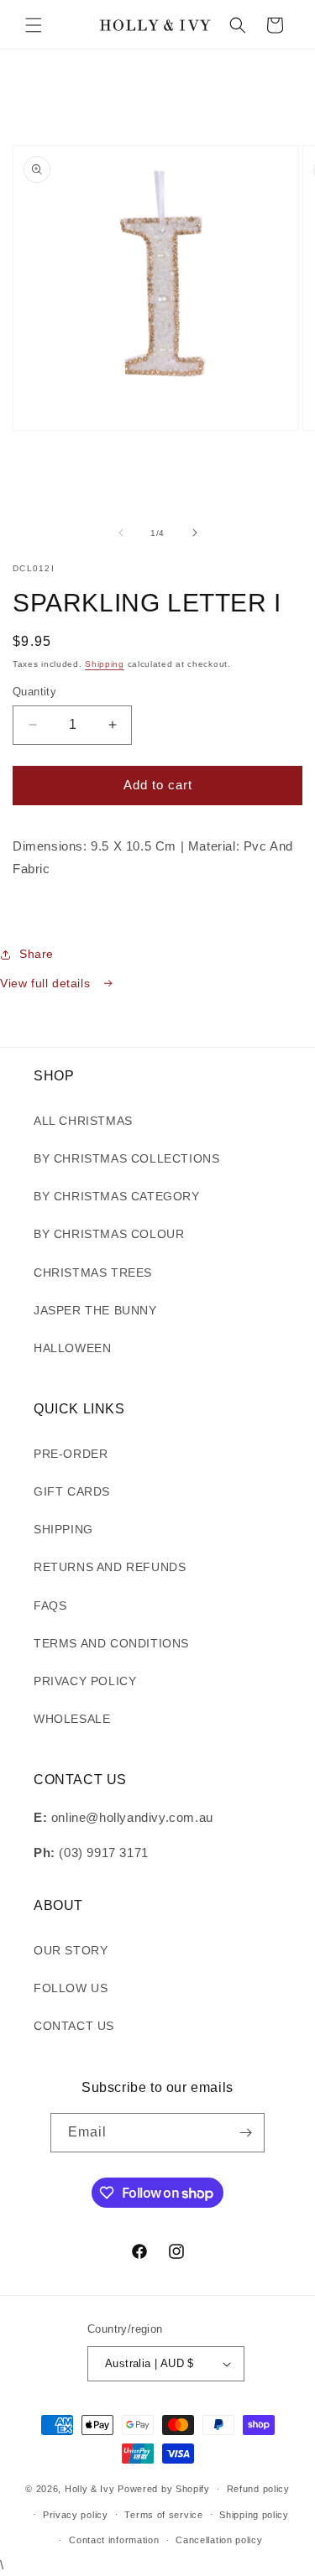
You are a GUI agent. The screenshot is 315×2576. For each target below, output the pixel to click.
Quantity (34, 692)
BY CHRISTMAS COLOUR (109, 1234)
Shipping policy (254, 2515)
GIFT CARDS (72, 1491)
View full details (47, 983)
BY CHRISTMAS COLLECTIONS (126, 1158)
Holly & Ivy (91, 2489)
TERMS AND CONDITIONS (111, 1643)
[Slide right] (195, 533)
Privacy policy (76, 2515)
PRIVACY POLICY (85, 1681)
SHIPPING (63, 1529)
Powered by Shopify (164, 2489)
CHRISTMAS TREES (93, 1272)
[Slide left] (121, 533)
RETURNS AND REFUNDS (110, 1567)
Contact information (114, 2540)
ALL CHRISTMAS (83, 1121)
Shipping (105, 664)
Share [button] (37, 954)
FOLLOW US (71, 1988)
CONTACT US (74, 2026)
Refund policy (258, 2489)
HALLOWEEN (72, 1348)
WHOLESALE (72, 1719)
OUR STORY (71, 1950)
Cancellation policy (219, 2540)
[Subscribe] (245, 2133)
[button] (34, 25)
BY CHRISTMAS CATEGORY (117, 1196)
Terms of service (163, 2515)
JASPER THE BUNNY (95, 1310)
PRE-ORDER (71, 1454)
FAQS (50, 1605)
